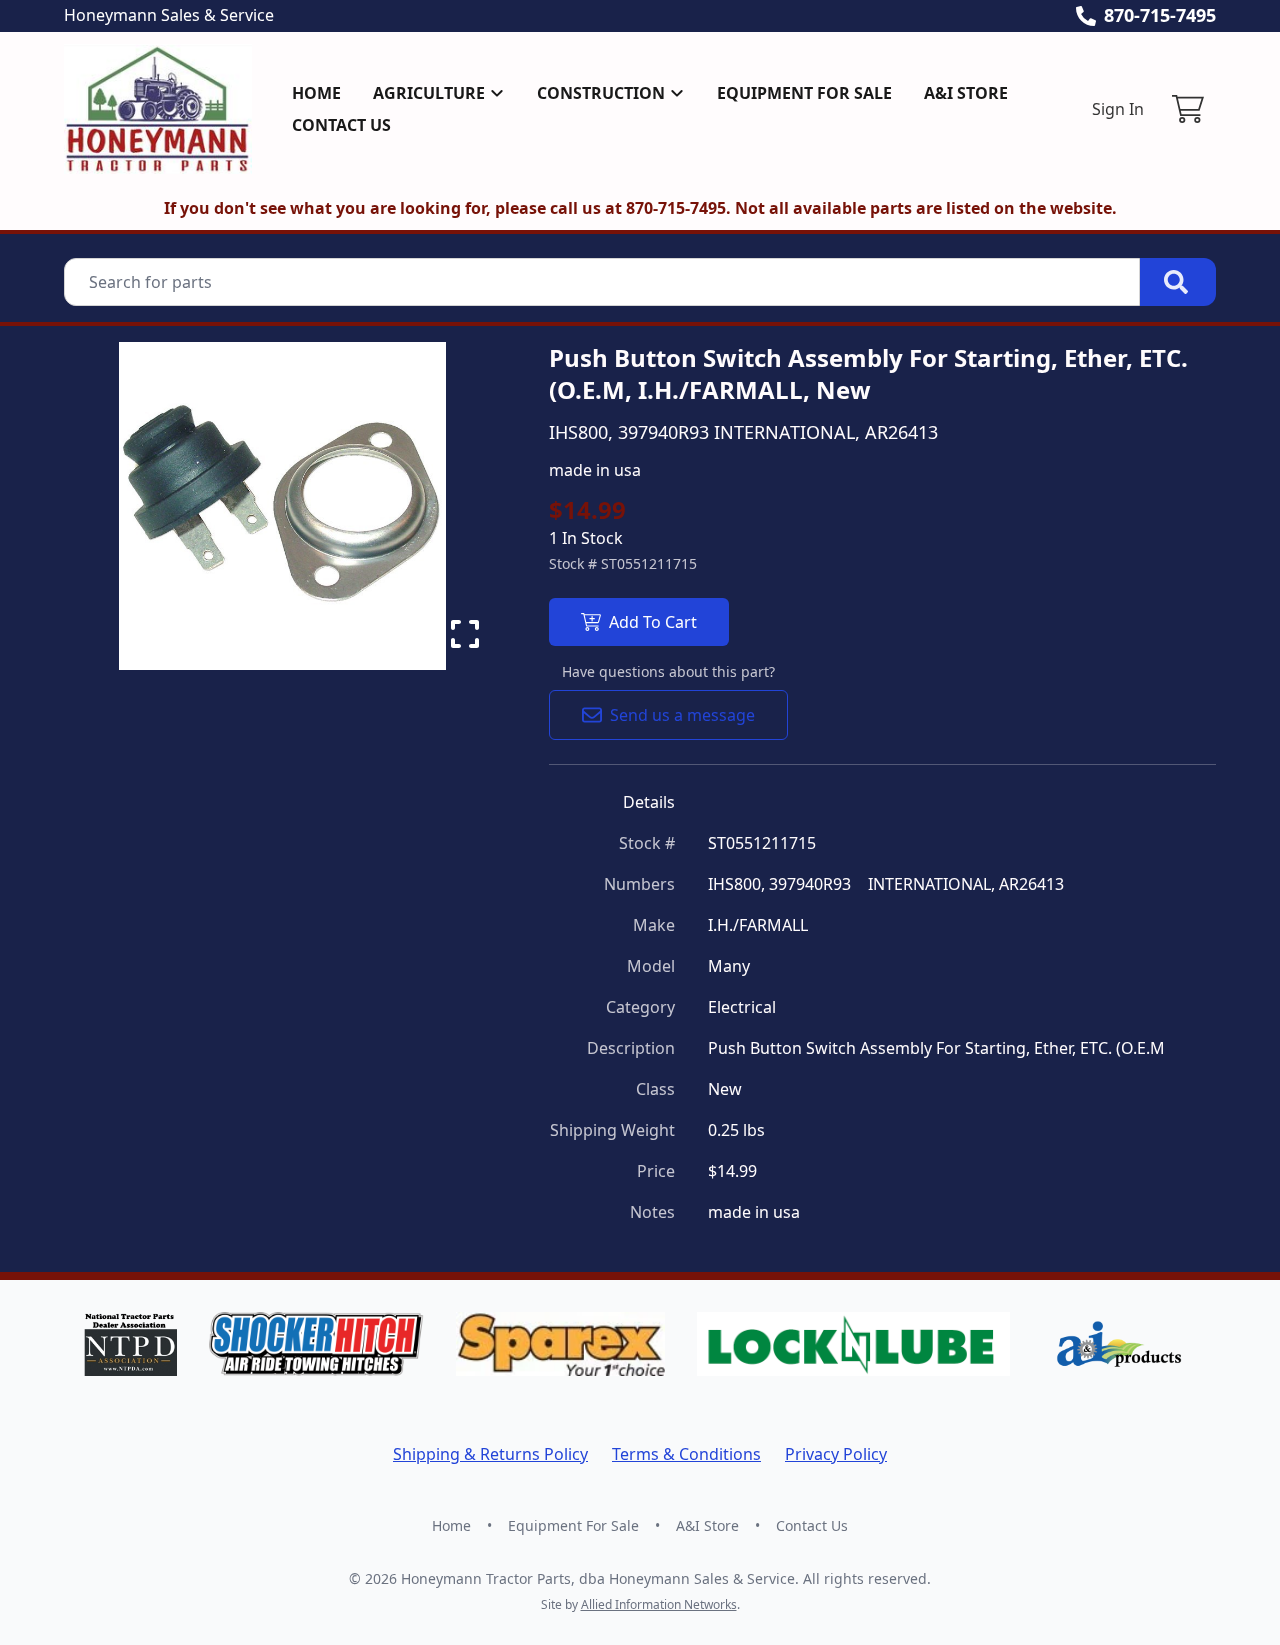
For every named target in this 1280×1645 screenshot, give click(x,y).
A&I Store (966, 93)
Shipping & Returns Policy (490, 1454)
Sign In (1118, 109)
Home (316, 93)
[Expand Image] (465, 634)
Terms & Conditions (686, 1454)
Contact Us (341, 125)
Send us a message (682, 715)
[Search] (1178, 282)
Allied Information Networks (659, 1604)
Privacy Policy (836, 1454)
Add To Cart (653, 622)
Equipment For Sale (804, 93)
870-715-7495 (1160, 15)
